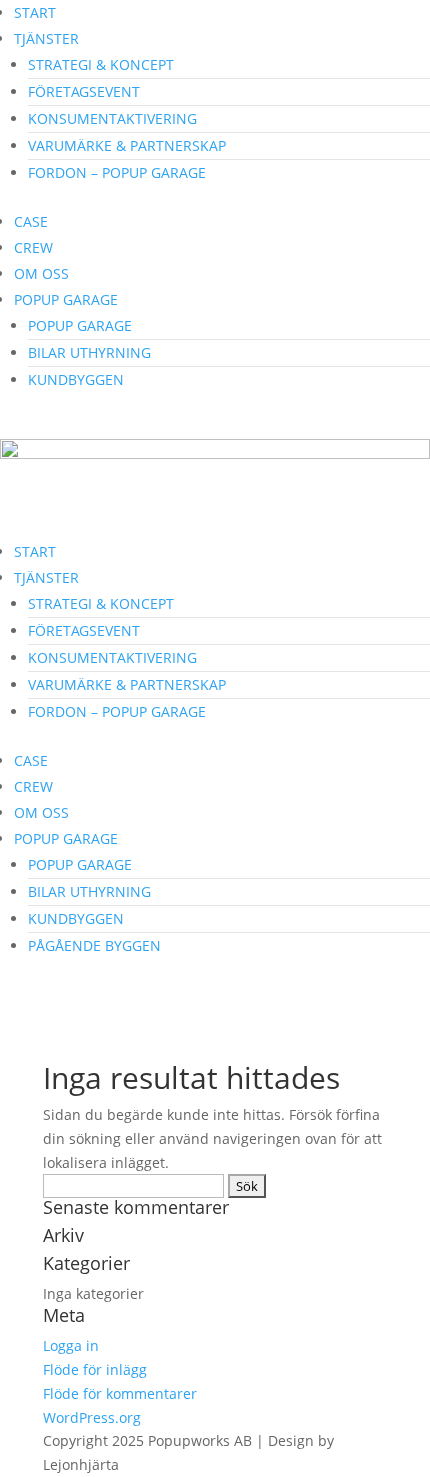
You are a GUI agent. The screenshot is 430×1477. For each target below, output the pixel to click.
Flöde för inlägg (95, 1369)
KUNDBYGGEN (76, 379)
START (35, 12)
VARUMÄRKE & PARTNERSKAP (127, 145)
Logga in (71, 1345)
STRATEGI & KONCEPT (101, 64)
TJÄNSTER (46, 38)
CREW (33, 247)
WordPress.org (92, 1417)
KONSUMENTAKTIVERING (112, 118)
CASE (31, 221)
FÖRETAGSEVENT (84, 91)
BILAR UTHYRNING (89, 352)
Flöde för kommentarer (120, 1393)
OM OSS (41, 273)
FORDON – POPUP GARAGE (117, 172)
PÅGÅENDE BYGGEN (94, 945)
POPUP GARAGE (66, 299)
